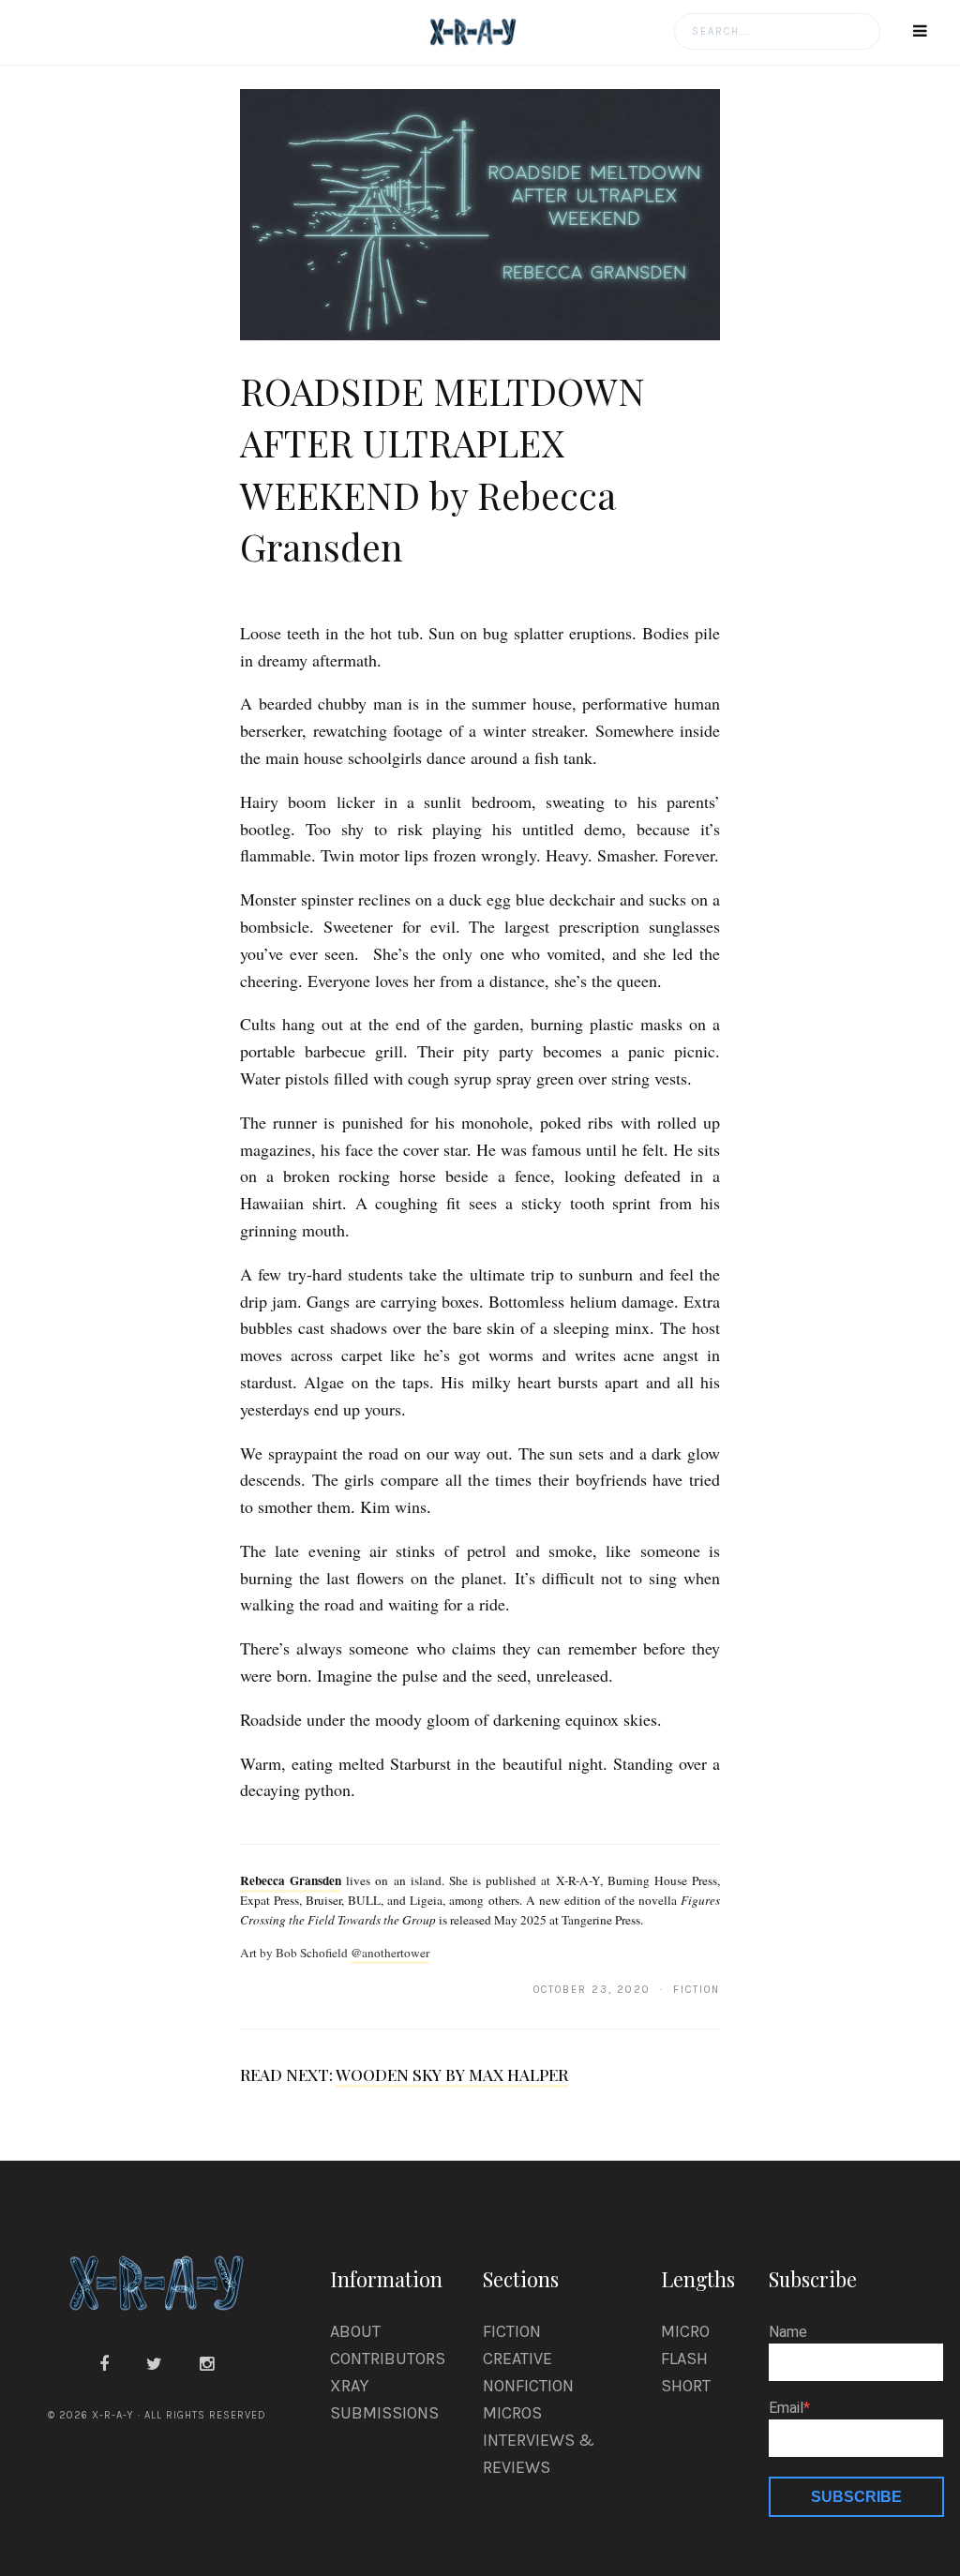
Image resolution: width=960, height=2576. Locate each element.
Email (786, 2408)
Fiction (512, 2331)
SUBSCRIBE (856, 2497)
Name (788, 2332)
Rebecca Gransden (291, 1880)
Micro (685, 2331)
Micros (512, 2413)
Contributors (388, 2359)
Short (686, 2386)
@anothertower (390, 1953)
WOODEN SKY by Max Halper (452, 2074)
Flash (684, 2359)
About (355, 2331)
